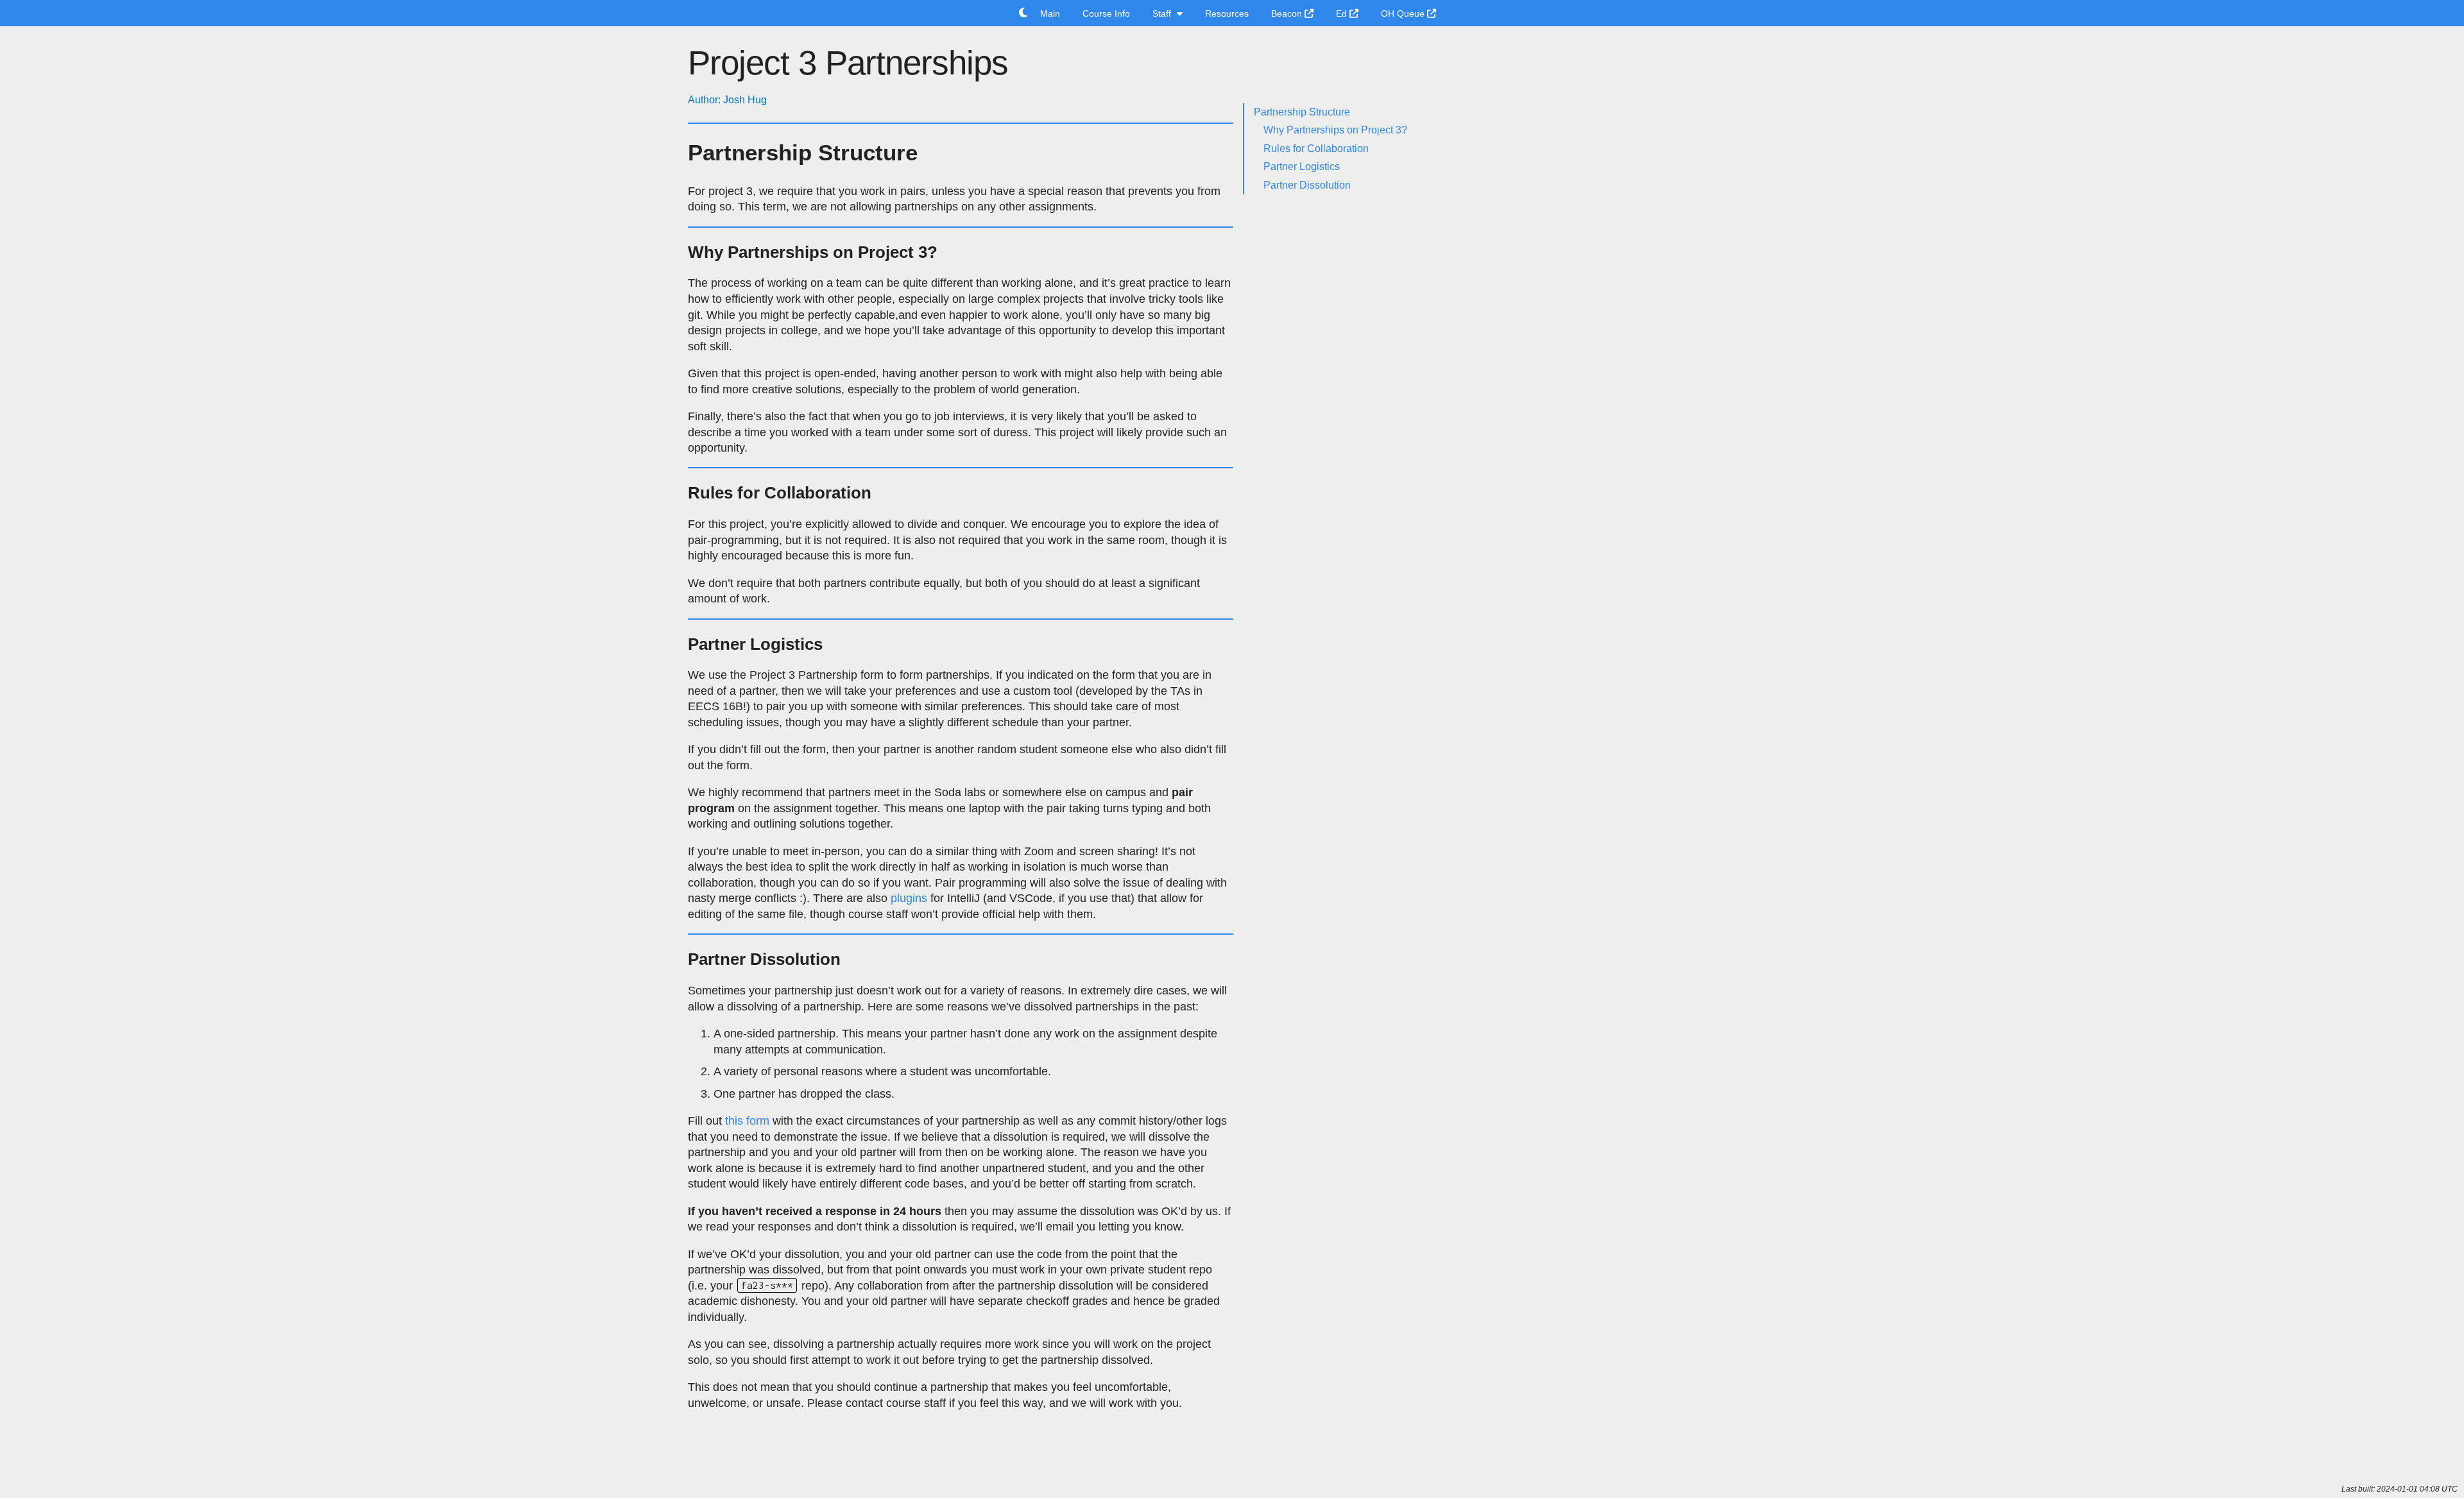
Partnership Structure (1302, 112)
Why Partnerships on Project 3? (1335, 130)
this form (747, 1121)
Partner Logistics (1302, 166)
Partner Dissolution (1307, 185)
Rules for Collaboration (1316, 149)
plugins (909, 898)
